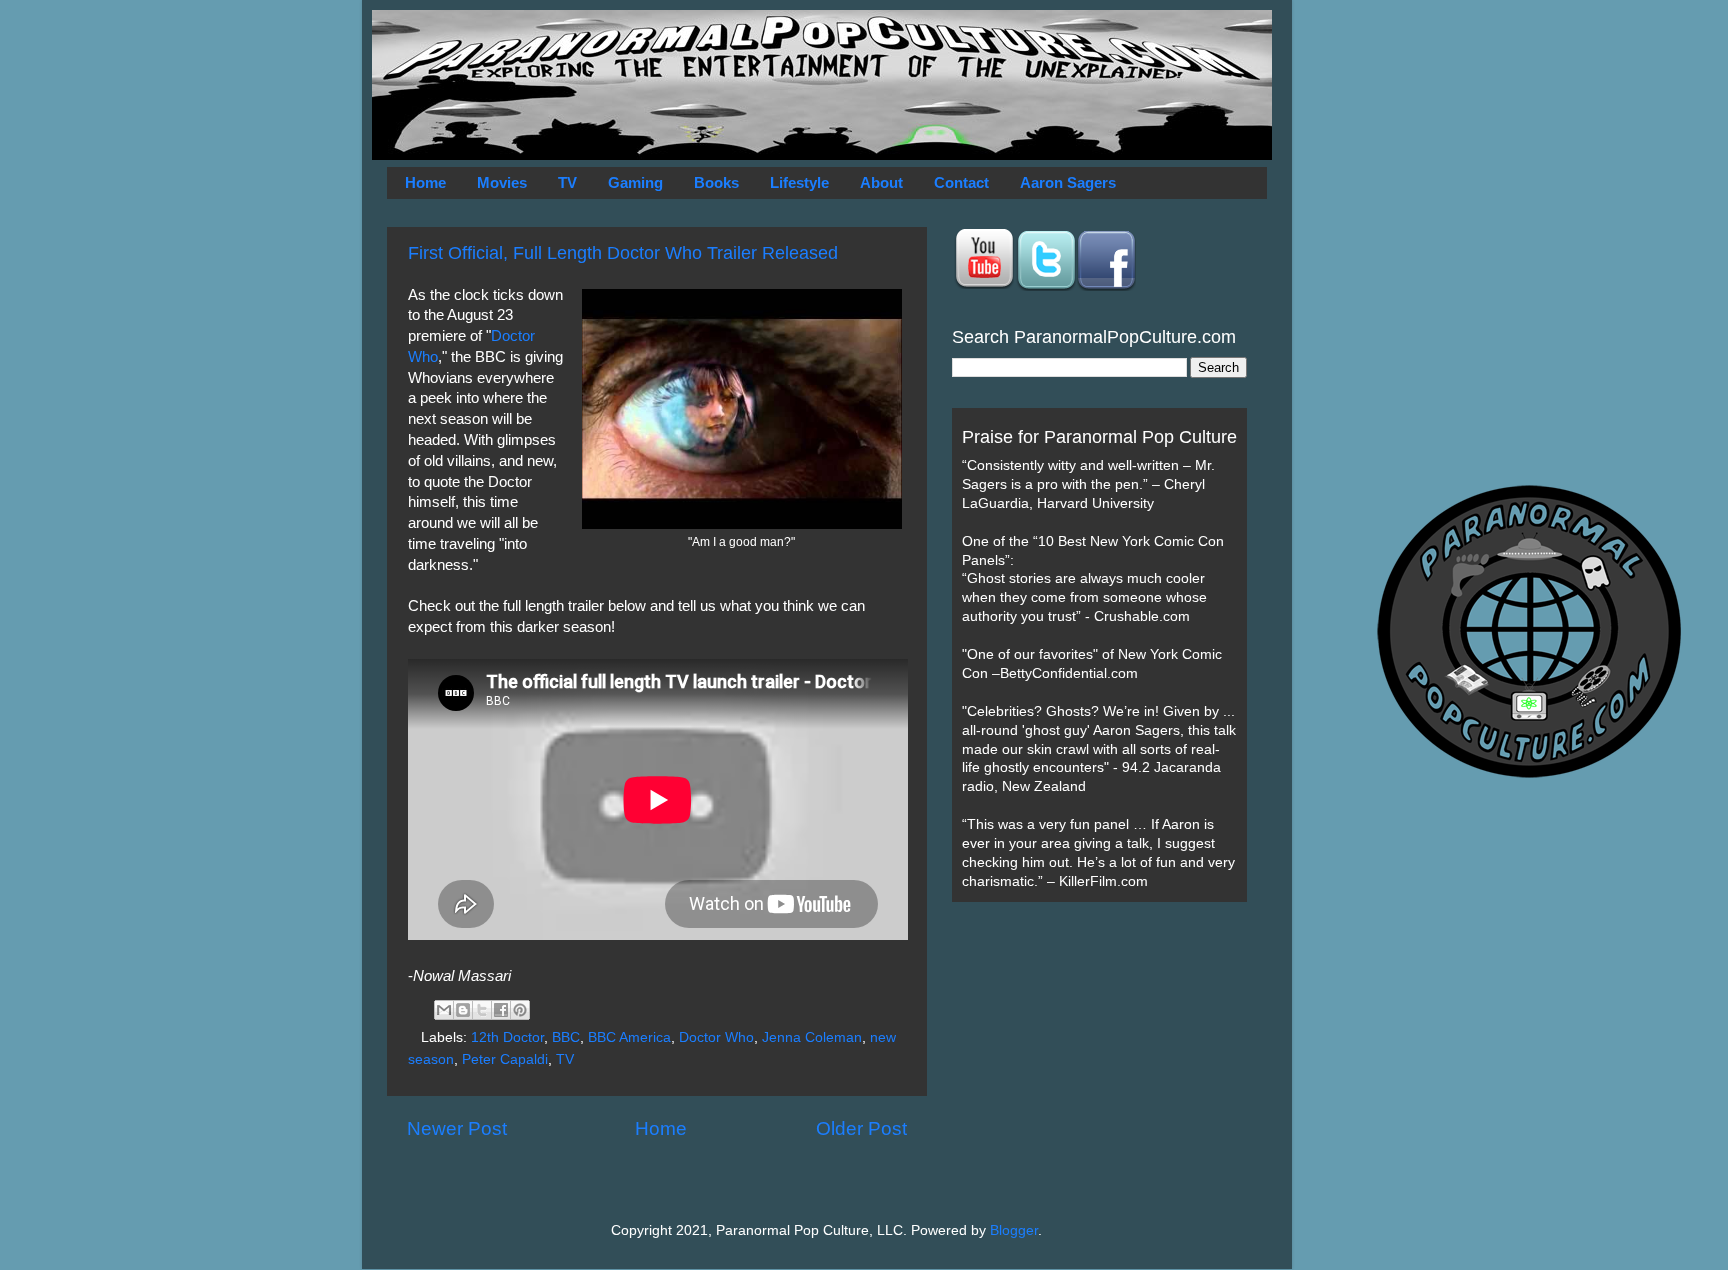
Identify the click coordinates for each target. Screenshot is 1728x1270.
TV (567, 182)
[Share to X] (482, 1010)
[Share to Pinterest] (520, 1010)
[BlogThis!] (463, 1010)
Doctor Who (716, 1037)
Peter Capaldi (505, 1059)
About (881, 182)
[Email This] (444, 1010)
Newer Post (457, 1128)
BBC (566, 1037)
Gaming (635, 182)
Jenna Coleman (812, 1037)
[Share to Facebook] (501, 1010)
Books (716, 182)
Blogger (1014, 1230)
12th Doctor (507, 1037)
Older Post (861, 1128)
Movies (502, 182)
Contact (961, 182)
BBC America (629, 1037)
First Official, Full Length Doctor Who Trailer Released (623, 253)
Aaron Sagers (1068, 182)
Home (425, 182)
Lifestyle (799, 182)
